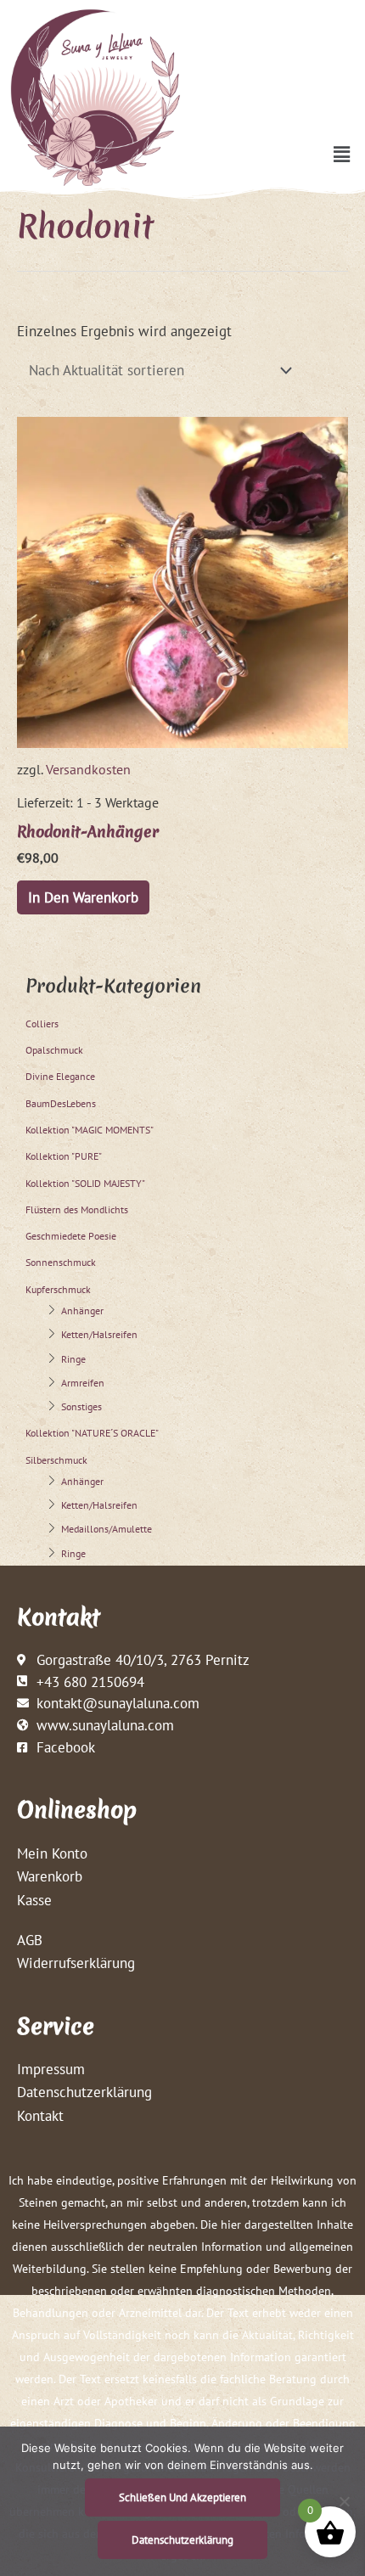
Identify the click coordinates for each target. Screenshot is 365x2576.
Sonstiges (81, 1406)
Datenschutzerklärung (84, 2092)
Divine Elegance (60, 1076)
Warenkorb (50, 1876)
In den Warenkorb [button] (83, 897)
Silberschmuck (56, 1460)
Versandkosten (88, 769)
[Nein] (344, 2501)
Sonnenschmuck (61, 1262)
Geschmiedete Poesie (71, 1236)
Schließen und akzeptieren (182, 2497)
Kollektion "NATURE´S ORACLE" (92, 1433)
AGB (30, 1940)
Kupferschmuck (58, 1289)
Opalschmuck (54, 1050)
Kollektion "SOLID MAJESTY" (85, 1183)
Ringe (73, 1359)
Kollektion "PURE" (64, 1156)
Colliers (42, 1024)
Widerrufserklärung (76, 1963)
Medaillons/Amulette (107, 1529)
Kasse (34, 1900)
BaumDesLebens (61, 1103)
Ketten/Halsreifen (99, 1334)
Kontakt (40, 2115)
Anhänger (82, 1310)
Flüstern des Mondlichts (77, 1209)
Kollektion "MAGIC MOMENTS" (90, 1130)
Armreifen (83, 1383)
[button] (342, 154)
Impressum (51, 2069)
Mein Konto (52, 1853)
